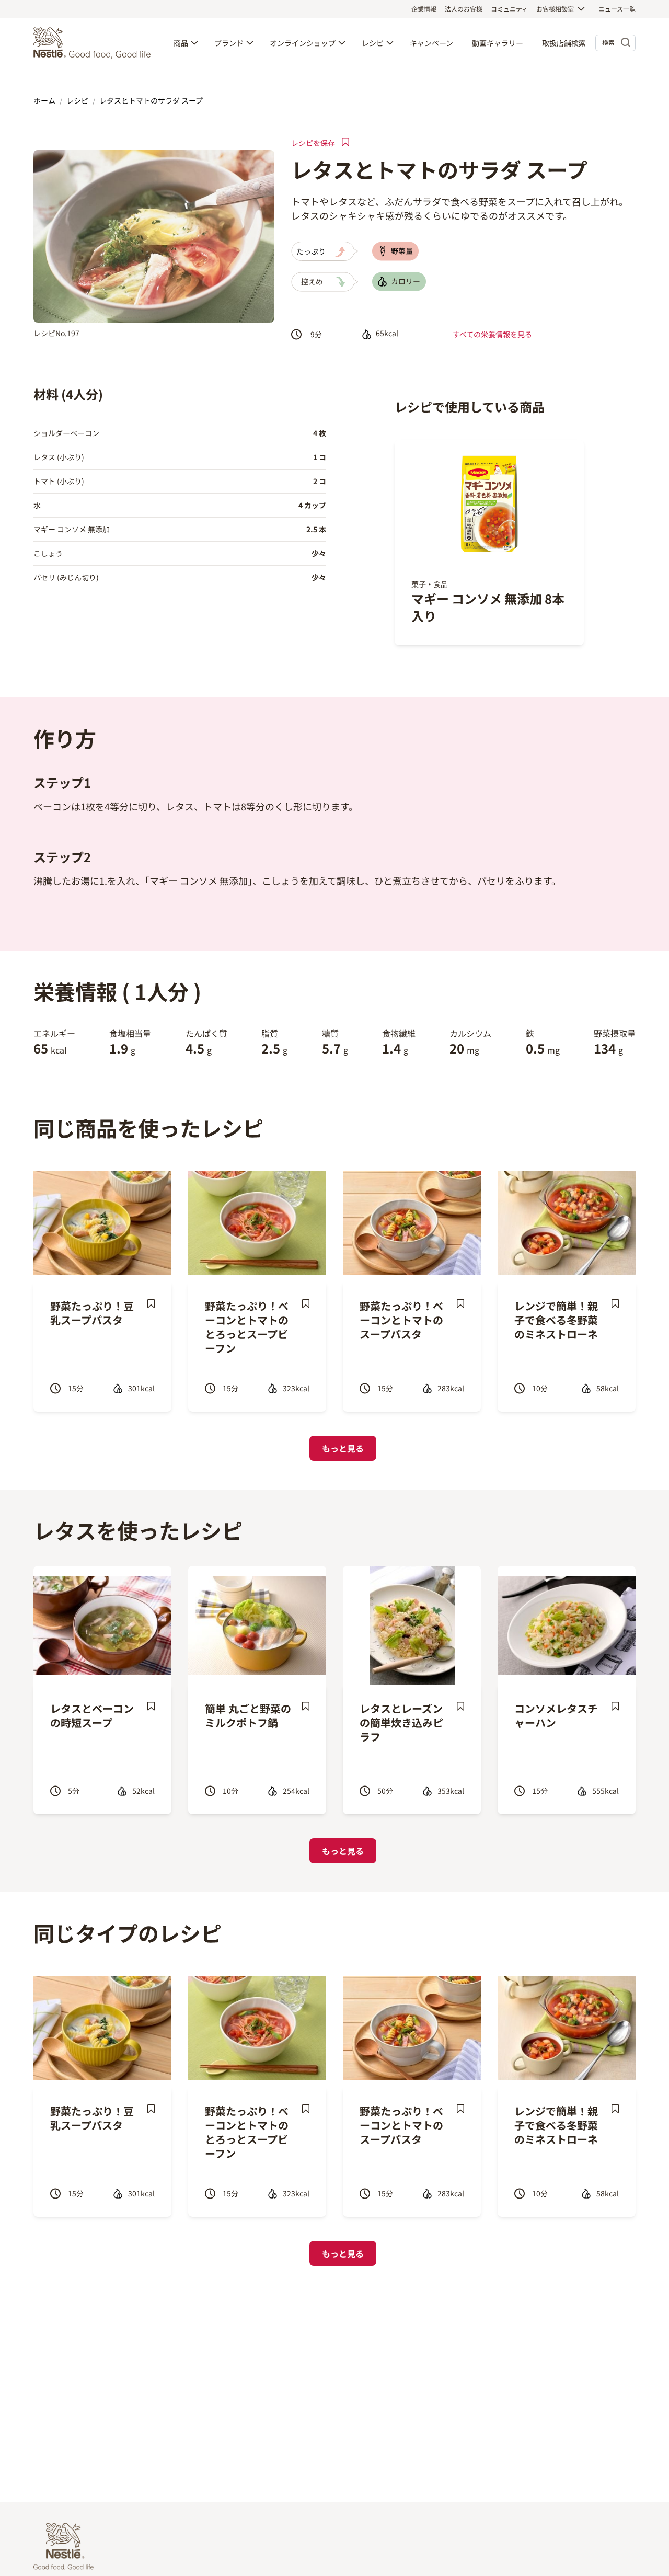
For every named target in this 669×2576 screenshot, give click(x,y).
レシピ (373, 43)
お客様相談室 (555, 9)
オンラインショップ (303, 43)
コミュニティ (509, 9)
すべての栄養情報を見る (492, 334)
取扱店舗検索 (564, 43)
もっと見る (343, 1448)
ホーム (44, 100)
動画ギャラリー (498, 43)
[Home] (95, 43)
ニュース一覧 (617, 9)
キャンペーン (431, 43)
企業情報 (424, 9)
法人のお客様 (464, 9)
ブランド (229, 43)
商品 (181, 43)
